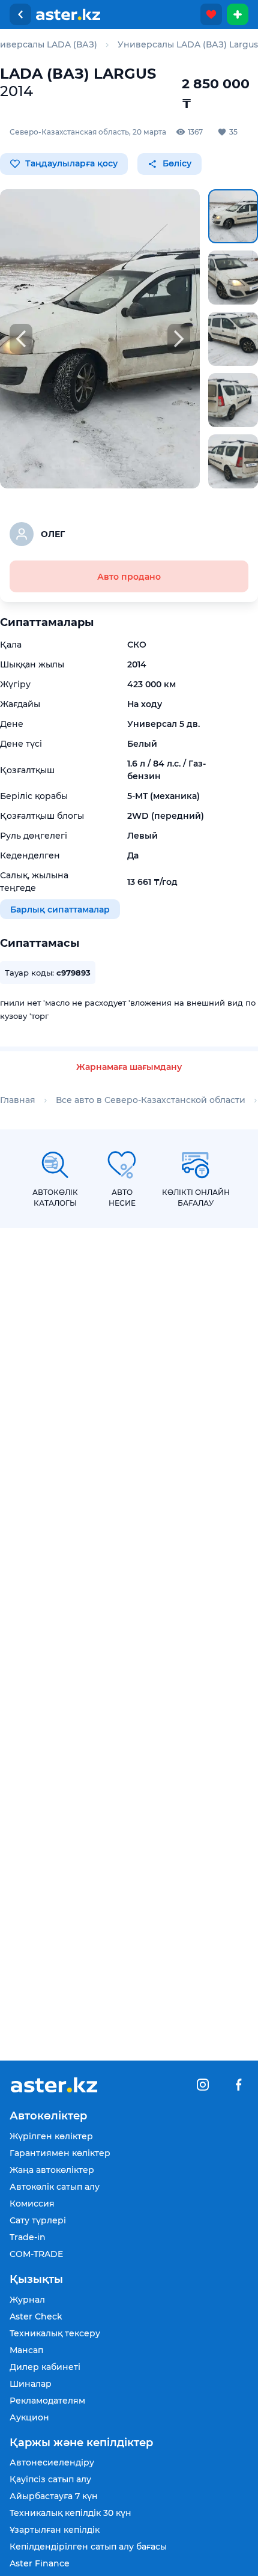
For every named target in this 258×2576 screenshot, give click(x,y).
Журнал (27, 2300)
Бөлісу (176, 163)
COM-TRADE (36, 2254)
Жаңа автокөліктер (52, 2170)
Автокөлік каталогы (55, 1198)
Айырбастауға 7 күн (54, 2496)
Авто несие (122, 1198)
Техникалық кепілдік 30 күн (70, 2513)
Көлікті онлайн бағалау (196, 1198)
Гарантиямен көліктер (60, 2153)
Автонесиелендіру (52, 2462)
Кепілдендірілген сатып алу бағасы (88, 2547)
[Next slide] (179, 339)
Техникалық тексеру (55, 2333)
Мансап (26, 2350)
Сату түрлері (38, 2220)
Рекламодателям (47, 2401)
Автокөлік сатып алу (55, 2187)
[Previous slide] (21, 339)
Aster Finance (40, 2563)
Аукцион (29, 2417)
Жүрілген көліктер (51, 2136)
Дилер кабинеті (45, 2367)
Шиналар (31, 2384)
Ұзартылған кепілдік (55, 2530)
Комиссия (32, 2204)
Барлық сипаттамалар (60, 909)
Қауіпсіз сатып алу (50, 2479)
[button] (233, 216)
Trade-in (28, 2237)
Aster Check (36, 2316)
